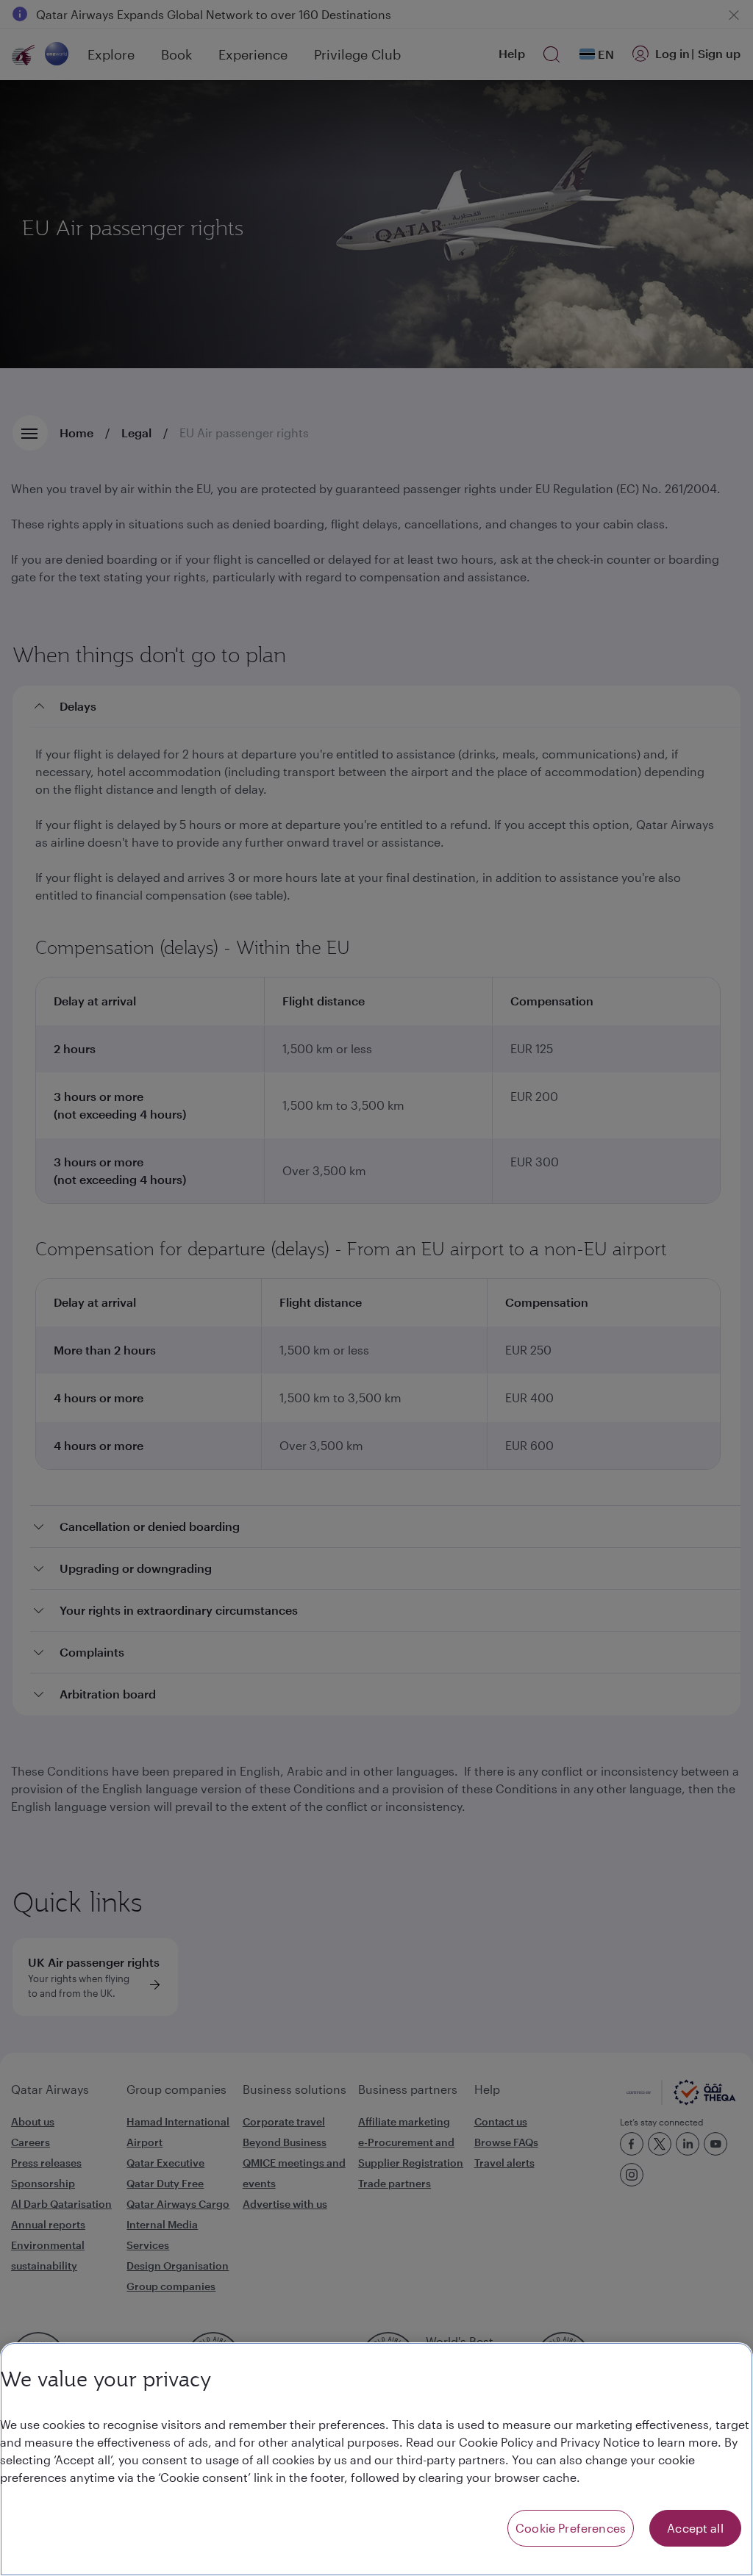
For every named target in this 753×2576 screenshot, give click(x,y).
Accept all (695, 2528)
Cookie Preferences (571, 2528)
